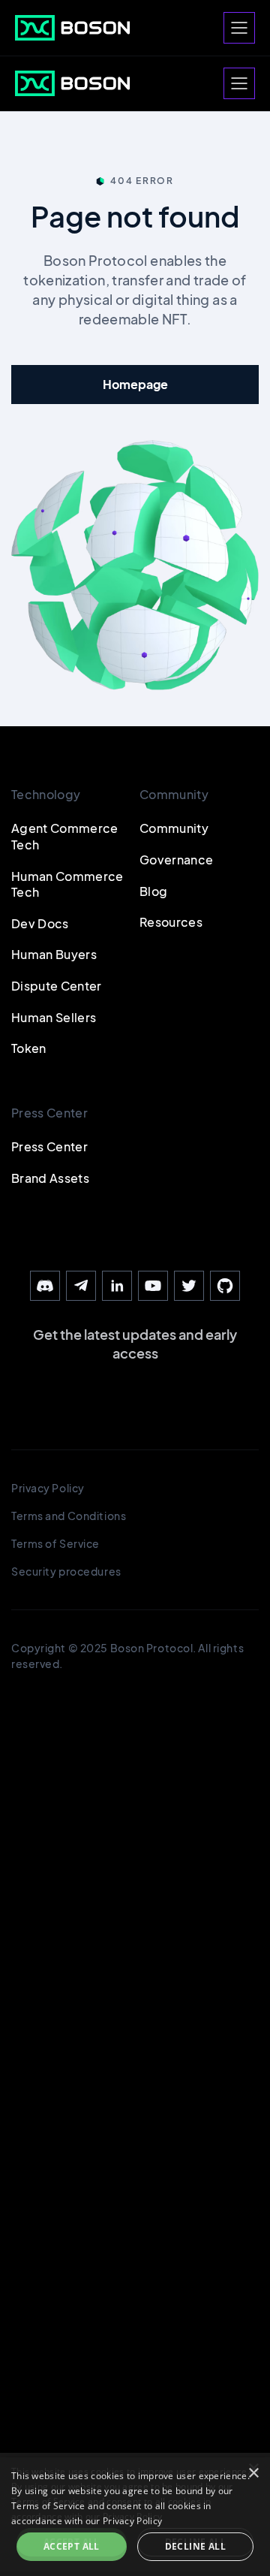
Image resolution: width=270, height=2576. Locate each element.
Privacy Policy (132, 2521)
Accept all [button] (72, 2546)
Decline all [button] (195, 2546)
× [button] (253, 2473)
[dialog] (135, 2517)
